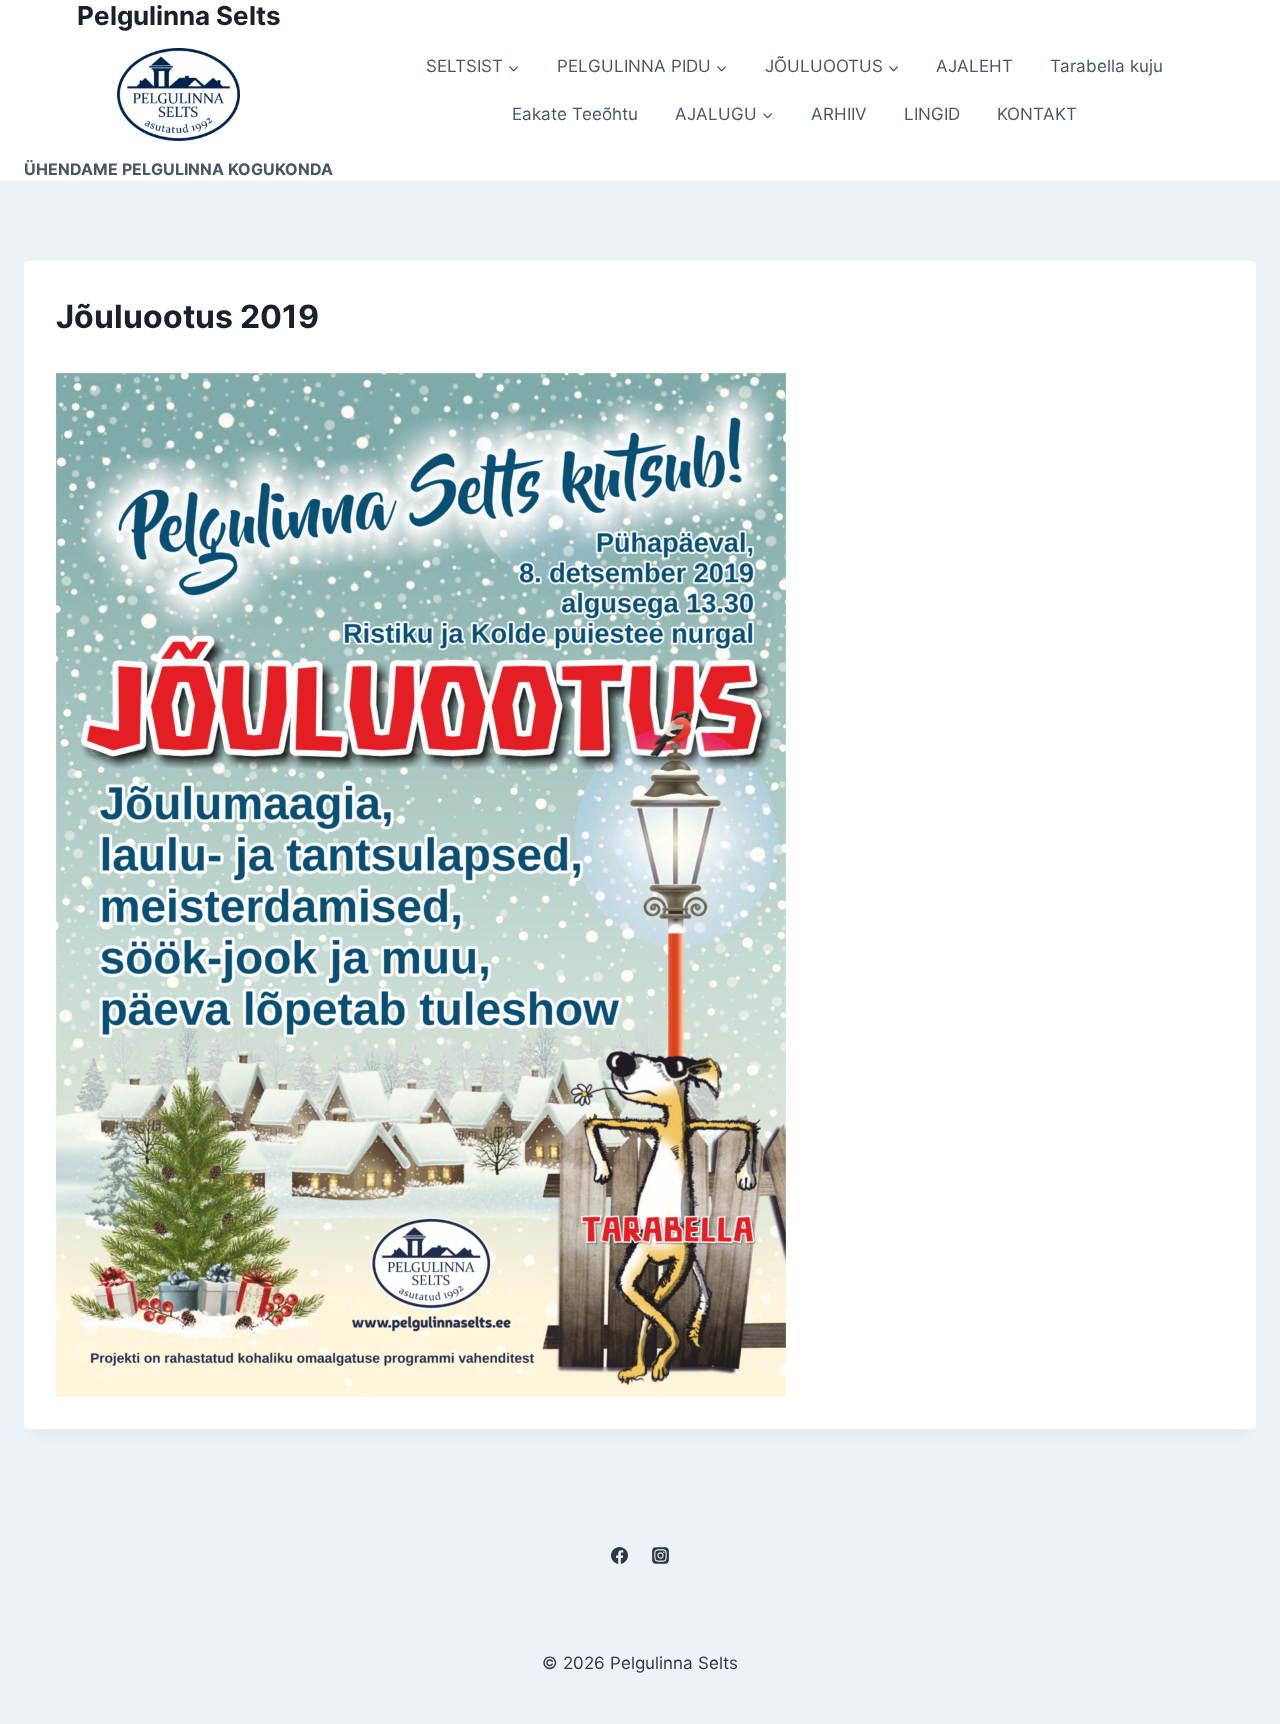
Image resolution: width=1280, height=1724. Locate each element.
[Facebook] (619, 1556)
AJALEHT (974, 66)
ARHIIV (839, 114)
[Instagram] (661, 1556)
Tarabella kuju (1106, 66)
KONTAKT (1037, 114)
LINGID (932, 114)
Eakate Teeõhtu (575, 114)
